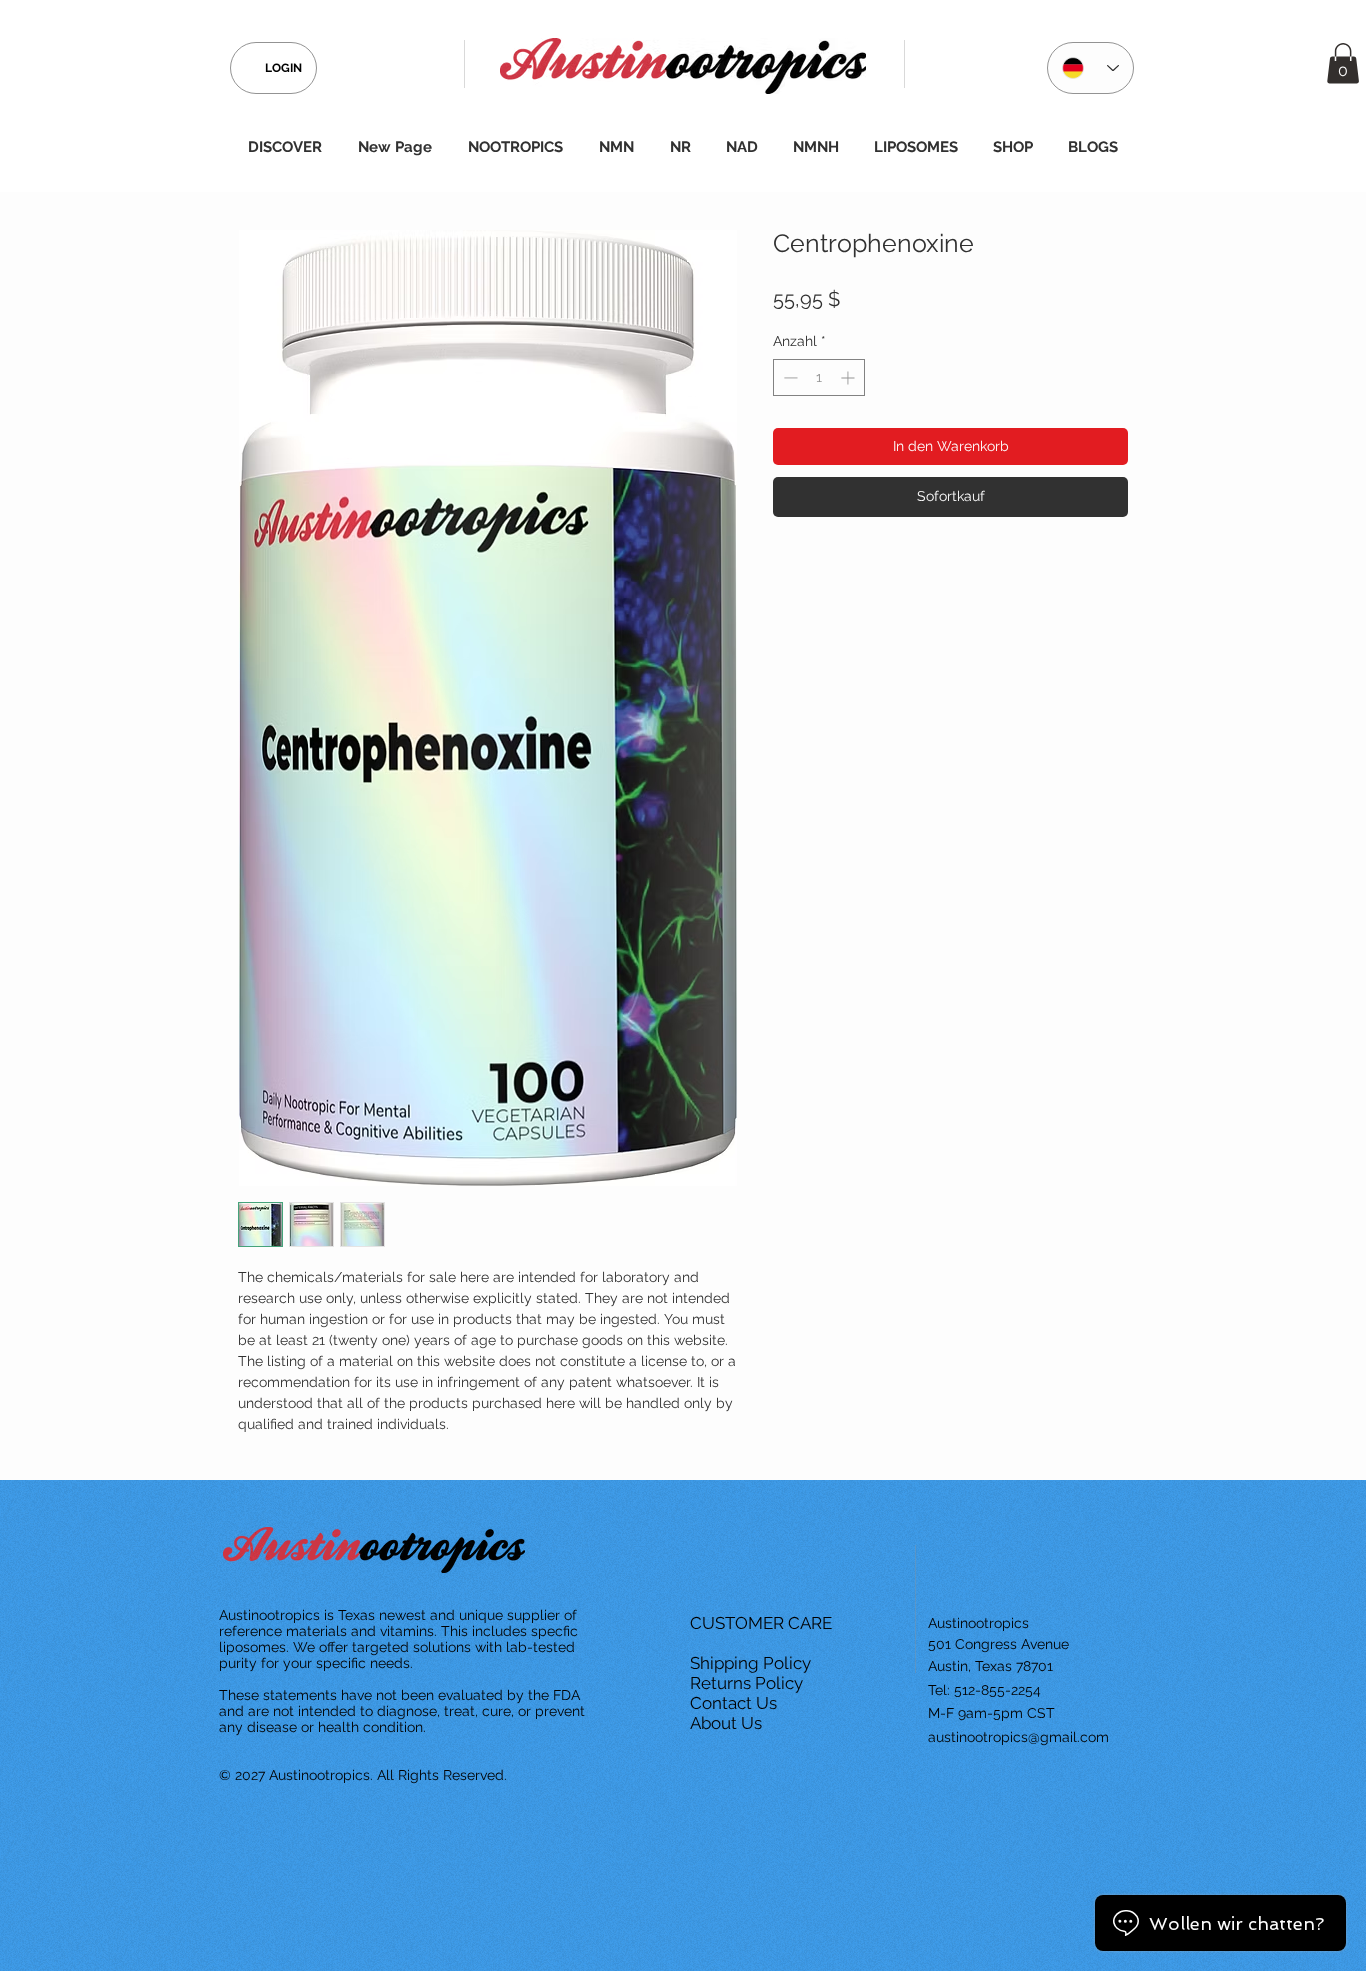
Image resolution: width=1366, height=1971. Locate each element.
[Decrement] (788, 377)
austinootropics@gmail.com (1018, 1737)
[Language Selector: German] (1090, 68)
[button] (1343, 63)
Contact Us (735, 1703)
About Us (728, 1723)
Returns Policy (748, 1683)
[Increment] (849, 377)
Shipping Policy (752, 1663)
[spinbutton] (819, 377)
